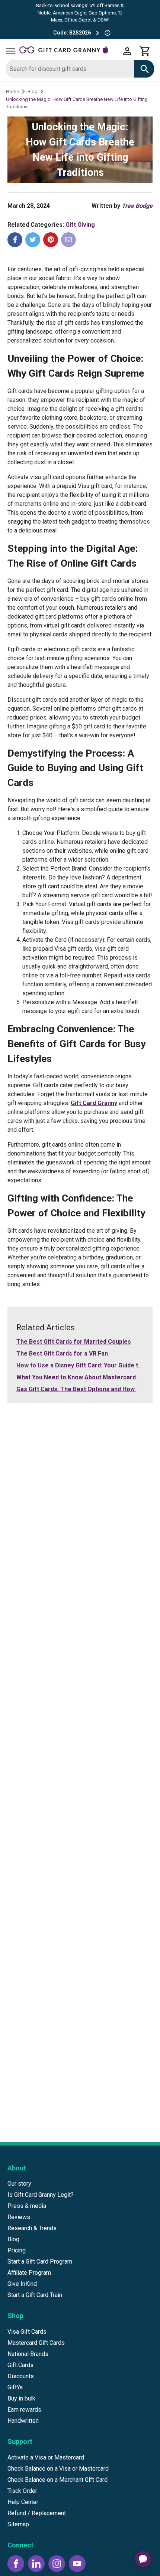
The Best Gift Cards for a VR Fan (62, 1353)
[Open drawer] (10, 51)
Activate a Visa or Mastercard (46, 2457)
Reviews (19, 2217)
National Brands (28, 2354)
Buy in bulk (21, 2398)
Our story (19, 2184)
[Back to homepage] (69, 51)
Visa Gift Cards (27, 2332)
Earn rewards (24, 2410)
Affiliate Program (29, 2273)
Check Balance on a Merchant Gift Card (57, 2480)
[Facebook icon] (16, 2564)
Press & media (27, 2206)
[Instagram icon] (57, 2564)
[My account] (127, 51)
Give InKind (22, 2284)
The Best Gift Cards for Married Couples (74, 1342)
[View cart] (145, 51)
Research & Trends (32, 2228)
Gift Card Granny (94, 1103)
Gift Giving (80, 225)
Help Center (23, 2502)
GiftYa (15, 2387)
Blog (33, 91)
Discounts (21, 2376)
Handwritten (23, 2421)
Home (12, 91)
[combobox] (70, 69)
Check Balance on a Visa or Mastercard (58, 2469)
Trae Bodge (137, 206)
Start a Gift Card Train (35, 2295)
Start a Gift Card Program (40, 2262)
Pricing (17, 2250)
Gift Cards (20, 2365)
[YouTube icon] (77, 2564)
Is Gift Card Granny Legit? (41, 2195)
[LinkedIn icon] (36, 2564)
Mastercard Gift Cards (36, 2343)
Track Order (22, 2491)
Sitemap (18, 2524)
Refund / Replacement (37, 2513)
